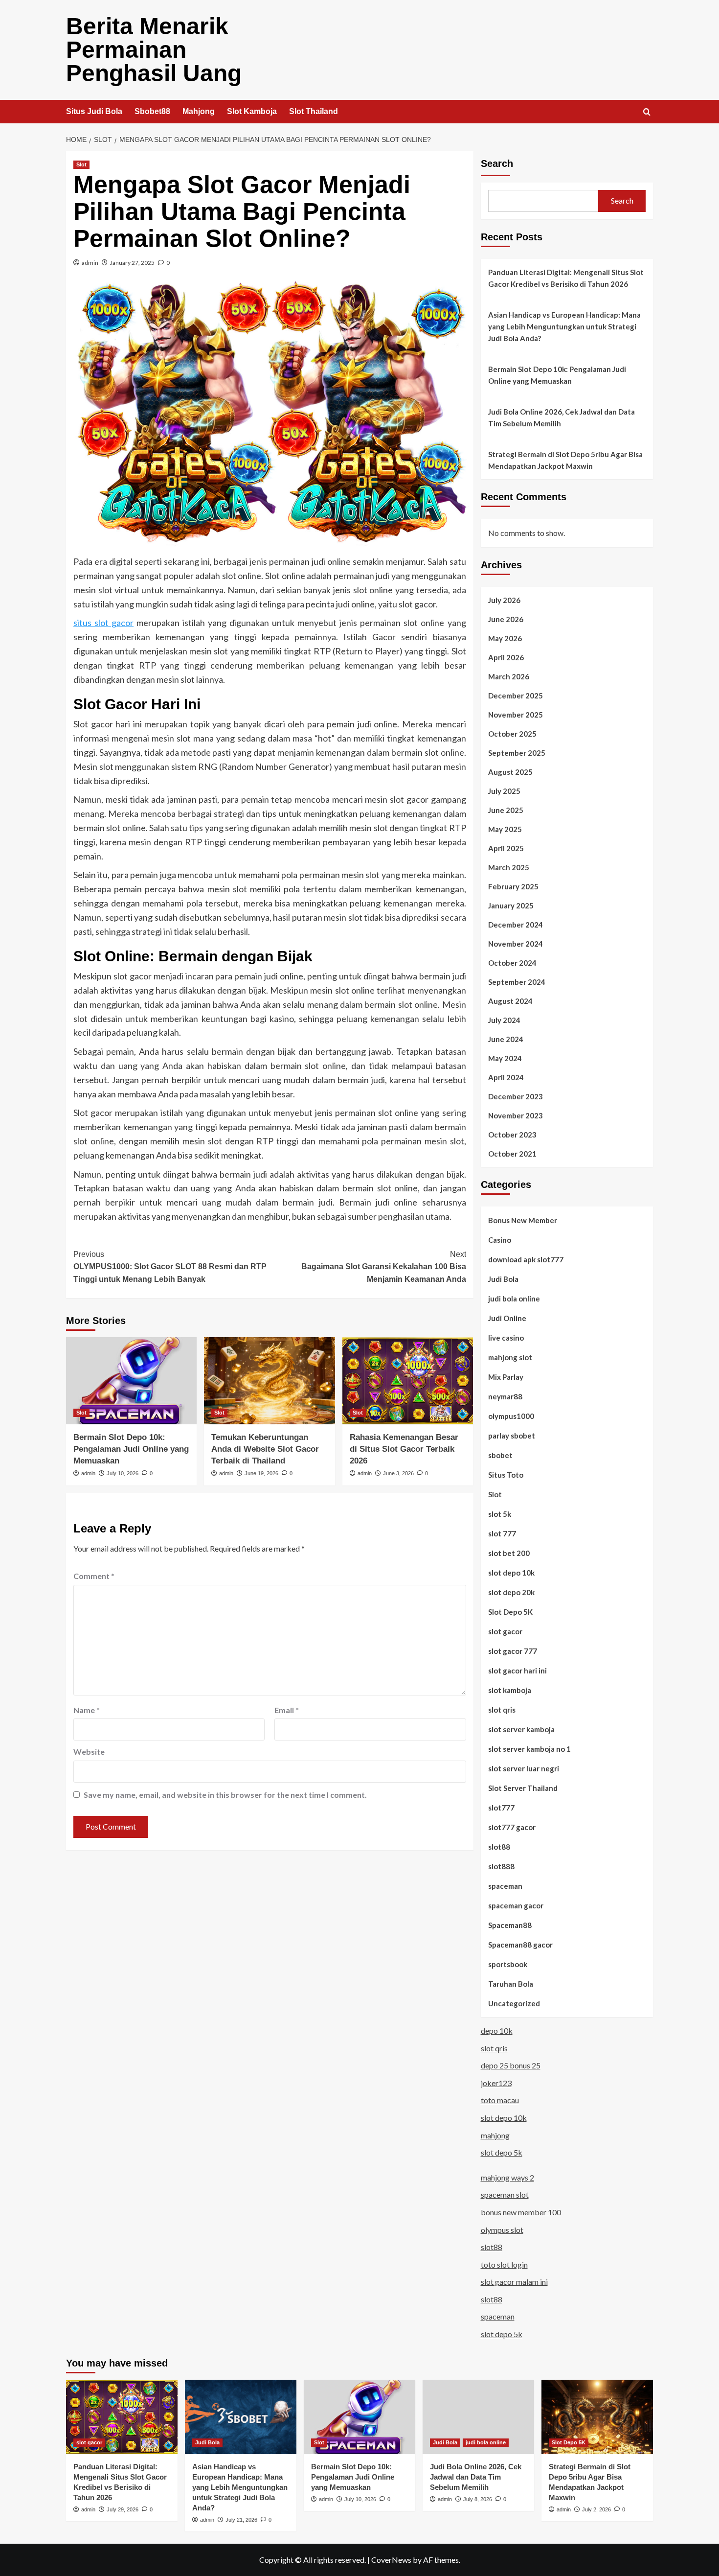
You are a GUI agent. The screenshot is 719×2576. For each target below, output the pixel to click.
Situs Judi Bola (94, 111)
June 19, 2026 (261, 1473)
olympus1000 (511, 1416)
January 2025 (511, 905)
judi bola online (514, 1299)
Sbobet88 (152, 111)
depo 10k (497, 2031)
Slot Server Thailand (523, 1788)
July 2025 (504, 791)
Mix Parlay (506, 1377)
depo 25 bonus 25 (511, 2065)
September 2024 (517, 982)
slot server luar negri (524, 1768)
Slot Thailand (314, 111)
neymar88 (505, 1396)
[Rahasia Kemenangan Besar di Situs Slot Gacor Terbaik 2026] (408, 1381)
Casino (500, 1240)
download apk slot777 (526, 1259)
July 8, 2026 (478, 2499)
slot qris (502, 1710)
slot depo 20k (511, 1592)
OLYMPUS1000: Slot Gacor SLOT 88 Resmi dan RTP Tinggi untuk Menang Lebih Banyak (170, 1267)
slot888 (501, 1866)
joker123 (496, 2083)
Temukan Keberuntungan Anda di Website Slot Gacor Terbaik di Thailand (265, 1449)
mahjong (495, 2135)
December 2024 (516, 925)
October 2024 (512, 963)
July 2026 (504, 600)
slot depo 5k (502, 2152)
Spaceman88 (510, 1925)
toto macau (500, 2100)
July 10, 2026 (123, 1473)
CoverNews (391, 2560)
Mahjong (199, 111)
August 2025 (510, 772)
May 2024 (505, 1058)
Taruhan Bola (511, 1984)
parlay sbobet (512, 1436)
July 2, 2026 (596, 2509)
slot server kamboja (521, 1729)
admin (90, 263)
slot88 (499, 1847)
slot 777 (502, 1533)
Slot (81, 164)
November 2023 (516, 1115)
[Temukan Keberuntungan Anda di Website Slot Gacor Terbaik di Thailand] (269, 1381)
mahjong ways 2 (507, 2177)
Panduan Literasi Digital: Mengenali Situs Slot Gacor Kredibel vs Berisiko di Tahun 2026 (566, 278)
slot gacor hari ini (517, 1671)
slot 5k (500, 1514)
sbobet (500, 1455)
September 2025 (517, 753)
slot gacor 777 (513, 1651)
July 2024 (504, 1020)
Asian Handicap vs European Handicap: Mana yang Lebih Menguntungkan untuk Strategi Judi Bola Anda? (564, 326)
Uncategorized (514, 2003)
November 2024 (516, 944)
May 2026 (505, 638)
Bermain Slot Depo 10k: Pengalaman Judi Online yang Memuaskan (131, 1449)
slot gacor (505, 1631)
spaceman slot (505, 2194)
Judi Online (507, 1318)
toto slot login (504, 2264)
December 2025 (516, 696)
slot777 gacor (512, 1827)
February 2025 (513, 886)
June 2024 (506, 1039)
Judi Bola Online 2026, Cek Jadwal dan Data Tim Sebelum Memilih (562, 418)
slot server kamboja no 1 (529, 1749)
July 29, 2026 (123, 2509)
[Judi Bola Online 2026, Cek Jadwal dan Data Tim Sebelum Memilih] (478, 2417)
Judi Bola (503, 1279)
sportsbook (508, 1964)
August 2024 (510, 1001)
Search (497, 163)
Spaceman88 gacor (520, 1945)
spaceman (505, 1886)
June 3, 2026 (398, 1473)
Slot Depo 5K (510, 1612)
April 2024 (506, 1077)
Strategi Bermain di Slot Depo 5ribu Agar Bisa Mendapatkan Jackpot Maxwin (565, 460)
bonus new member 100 (521, 2212)
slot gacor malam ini (514, 2282)
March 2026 (509, 676)
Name (87, 1710)
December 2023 (516, 1096)
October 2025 (512, 734)
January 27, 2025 (132, 263)
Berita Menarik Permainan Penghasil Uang (154, 50)
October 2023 (512, 1135)
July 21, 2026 (241, 2520)
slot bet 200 (509, 1553)
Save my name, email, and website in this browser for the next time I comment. (225, 1795)
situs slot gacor (103, 623)
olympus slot (502, 2230)
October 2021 (512, 1154)
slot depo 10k (511, 1573)
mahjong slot (510, 1357)
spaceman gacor (516, 1905)
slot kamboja (510, 1690)
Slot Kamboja (252, 111)
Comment (94, 1576)
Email (287, 1710)
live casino (506, 1338)
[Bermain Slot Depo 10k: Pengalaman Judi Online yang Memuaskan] (131, 1381)
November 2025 (516, 715)
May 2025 (505, 829)
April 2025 (506, 848)
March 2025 (509, 867)
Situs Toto (506, 1475)
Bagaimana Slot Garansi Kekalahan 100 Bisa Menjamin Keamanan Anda (383, 1267)
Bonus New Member (523, 1220)
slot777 (501, 1808)
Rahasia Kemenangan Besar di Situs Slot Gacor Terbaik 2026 (404, 1449)
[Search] (647, 112)
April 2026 (506, 657)
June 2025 (506, 810)
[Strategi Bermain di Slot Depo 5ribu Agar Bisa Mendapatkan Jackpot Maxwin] (597, 2417)
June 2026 (506, 619)
